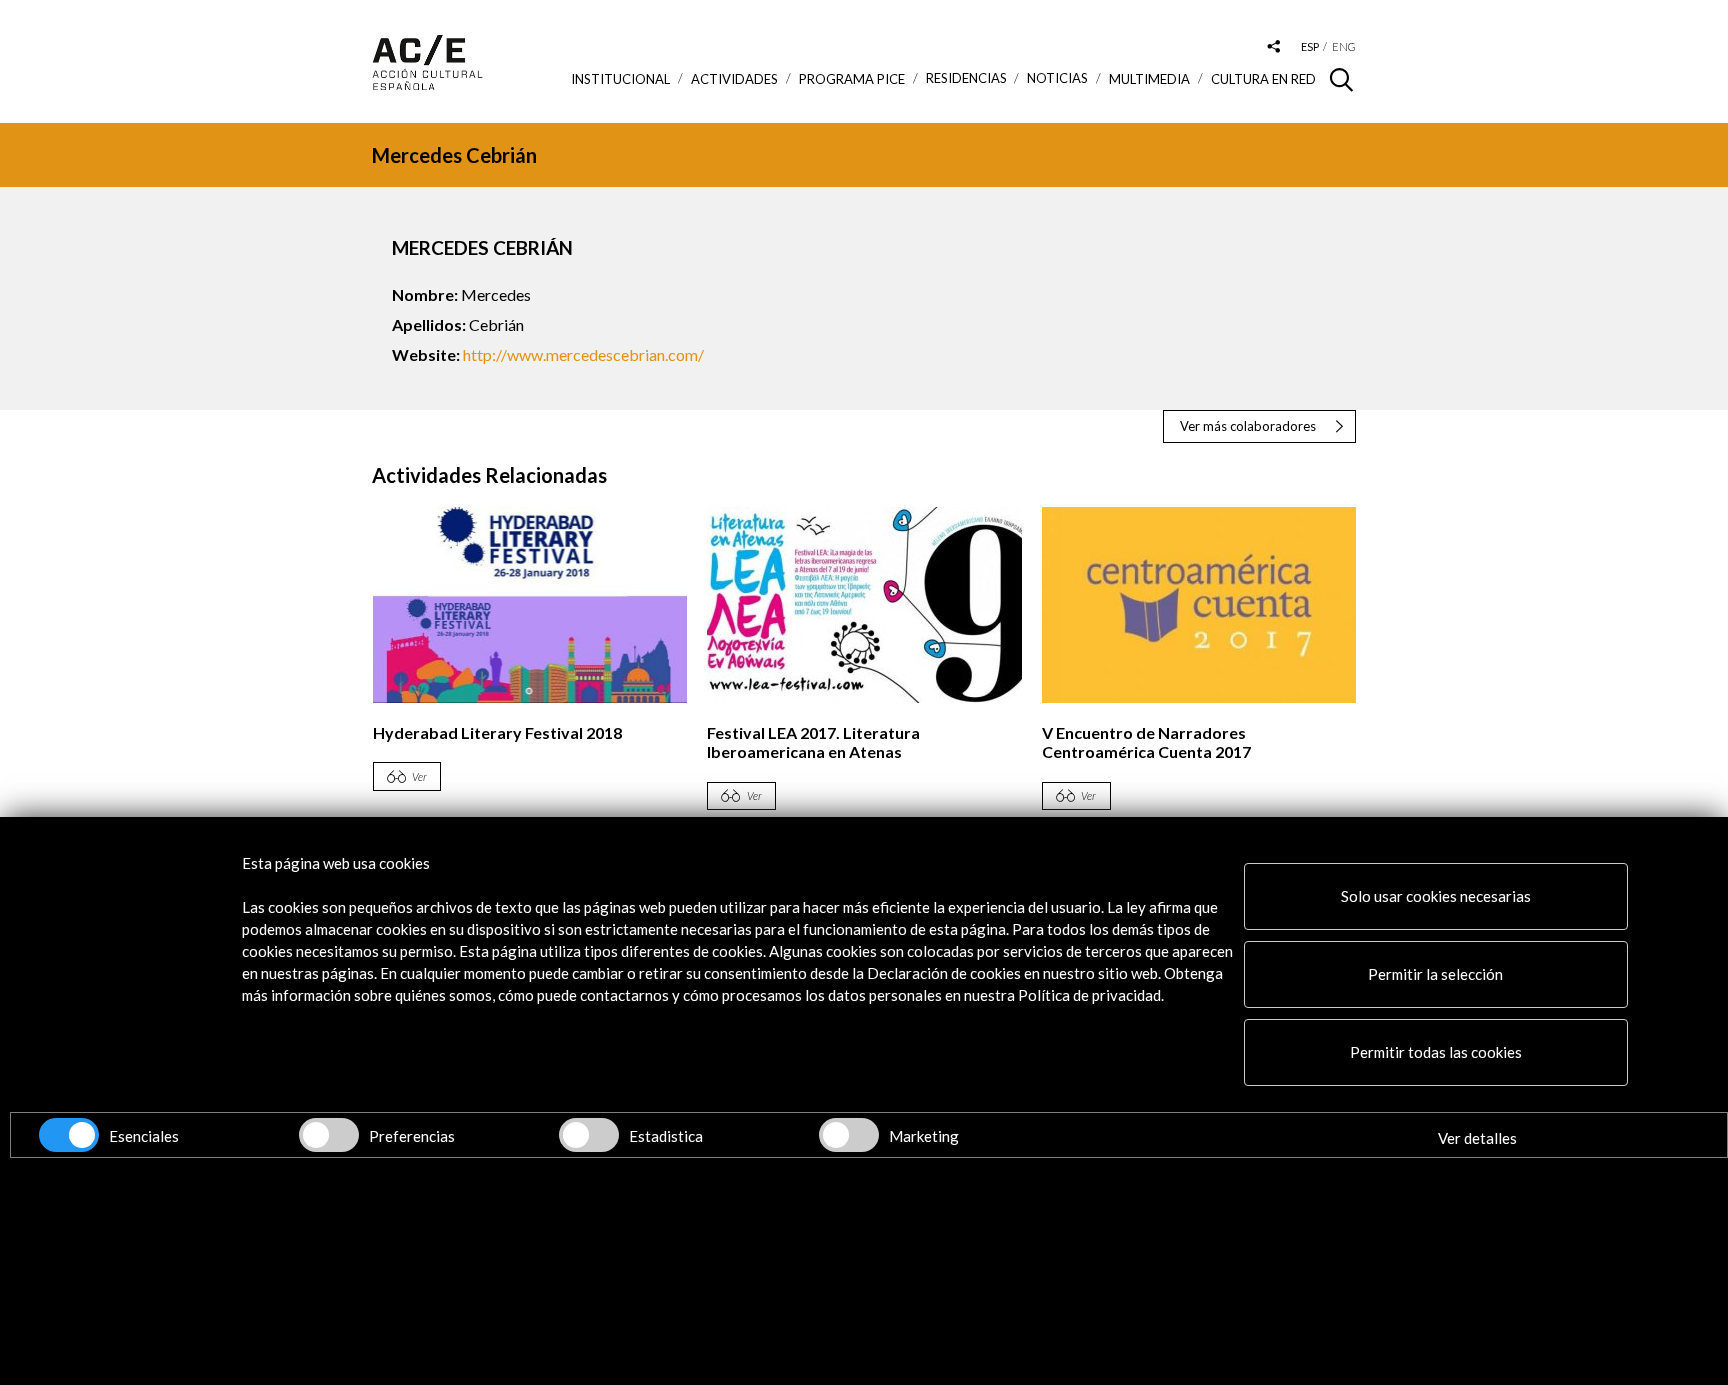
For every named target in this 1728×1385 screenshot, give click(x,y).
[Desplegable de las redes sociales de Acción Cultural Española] (1274, 47)
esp (1310, 46)
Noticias (1057, 78)
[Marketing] (849, 1135)
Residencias (966, 78)
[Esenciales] (69, 1135)
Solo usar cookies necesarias (1436, 896)
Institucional (620, 79)
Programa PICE (852, 79)
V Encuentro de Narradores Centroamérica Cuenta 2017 (1146, 742)
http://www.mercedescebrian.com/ (583, 354)
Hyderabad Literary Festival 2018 (497, 732)
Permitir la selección (1435, 974)
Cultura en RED (1263, 79)
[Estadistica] (589, 1135)
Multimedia (1149, 79)
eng (1344, 46)
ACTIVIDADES (734, 79)
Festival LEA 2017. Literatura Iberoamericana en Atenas (813, 742)
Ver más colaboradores (1248, 426)
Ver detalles (1477, 1138)
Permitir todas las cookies (1436, 1052)
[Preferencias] (329, 1135)
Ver (419, 776)
